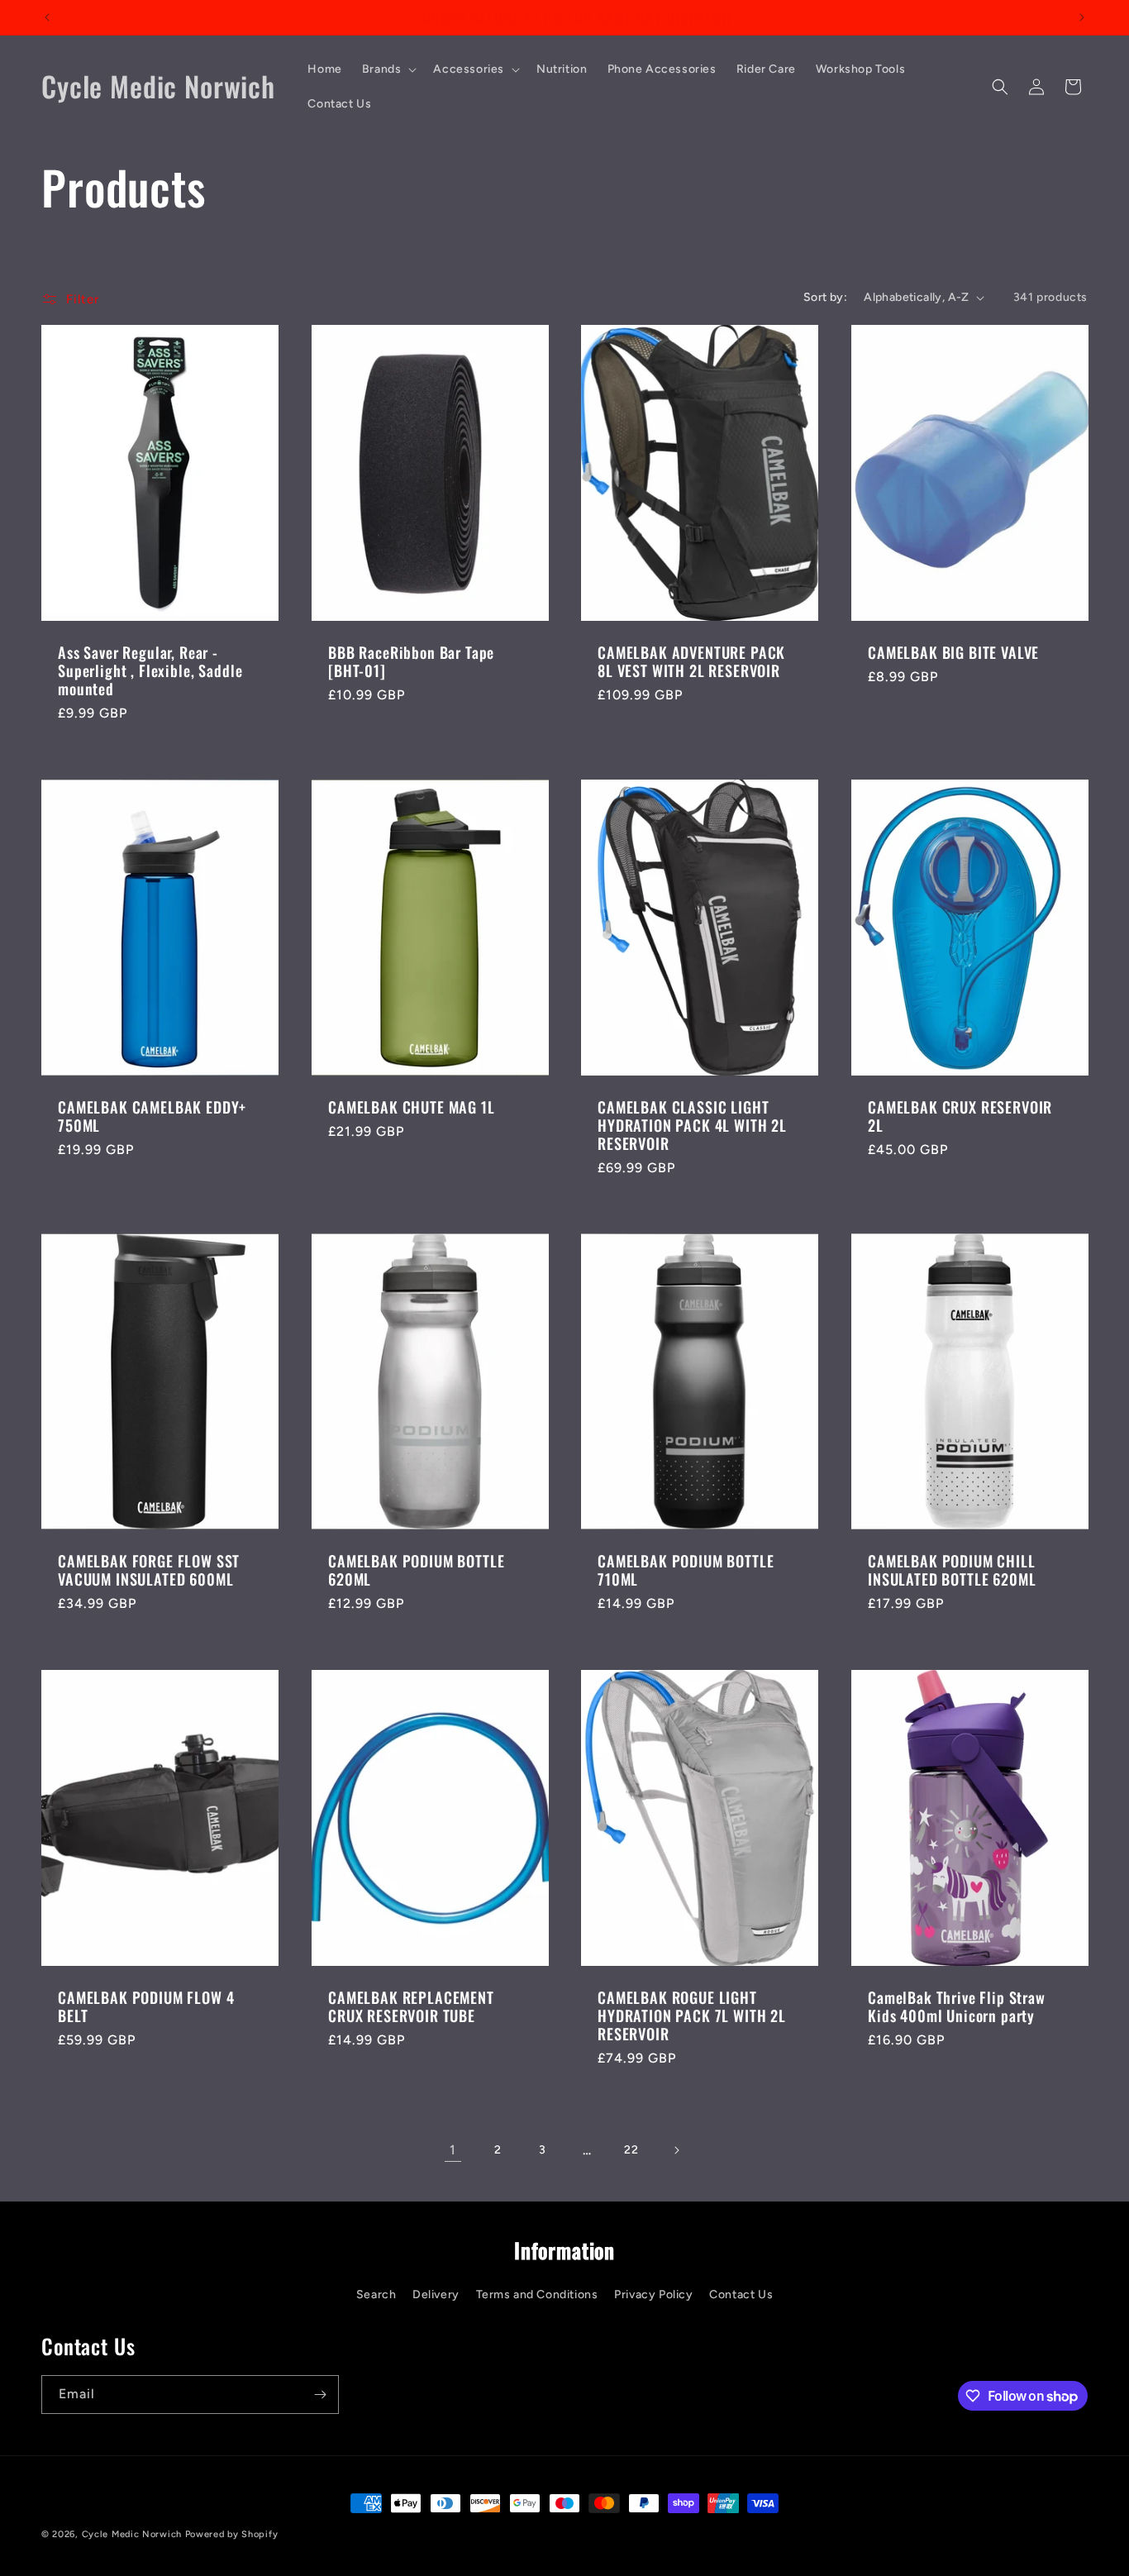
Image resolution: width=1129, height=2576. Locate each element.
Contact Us (741, 2295)
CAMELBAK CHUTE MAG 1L (412, 1107)
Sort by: (825, 297)
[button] (388, 69)
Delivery (436, 2295)
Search (376, 2295)
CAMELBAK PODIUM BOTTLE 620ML (416, 1570)
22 (631, 2150)
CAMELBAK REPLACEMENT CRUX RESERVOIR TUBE (411, 2006)
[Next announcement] (1082, 17)
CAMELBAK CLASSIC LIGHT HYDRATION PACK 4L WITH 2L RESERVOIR (692, 1125)
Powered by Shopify (232, 2534)
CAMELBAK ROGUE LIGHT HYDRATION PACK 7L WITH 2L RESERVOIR (692, 2015)
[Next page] (676, 2150)
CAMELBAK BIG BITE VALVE (953, 653)
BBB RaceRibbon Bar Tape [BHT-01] (411, 662)
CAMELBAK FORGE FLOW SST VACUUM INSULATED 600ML (149, 1570)
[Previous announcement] (47, 17)
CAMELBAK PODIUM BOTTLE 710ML (686, 1570)
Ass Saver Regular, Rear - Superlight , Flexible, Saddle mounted (150, 671)
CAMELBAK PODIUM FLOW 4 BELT (146, 2006)
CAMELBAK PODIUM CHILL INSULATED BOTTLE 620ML (952, 1570)
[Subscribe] (320, 2395)
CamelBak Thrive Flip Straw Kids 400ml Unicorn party (957, 2006)
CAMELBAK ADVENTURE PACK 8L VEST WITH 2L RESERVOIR (691, 662)
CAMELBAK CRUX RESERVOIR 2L (960, 1116)
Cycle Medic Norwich (132, 2534)
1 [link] (453, 2150)
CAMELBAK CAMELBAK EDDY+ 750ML (152, 1116)
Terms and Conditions (537, 2295)
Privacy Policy (653, 2295)
